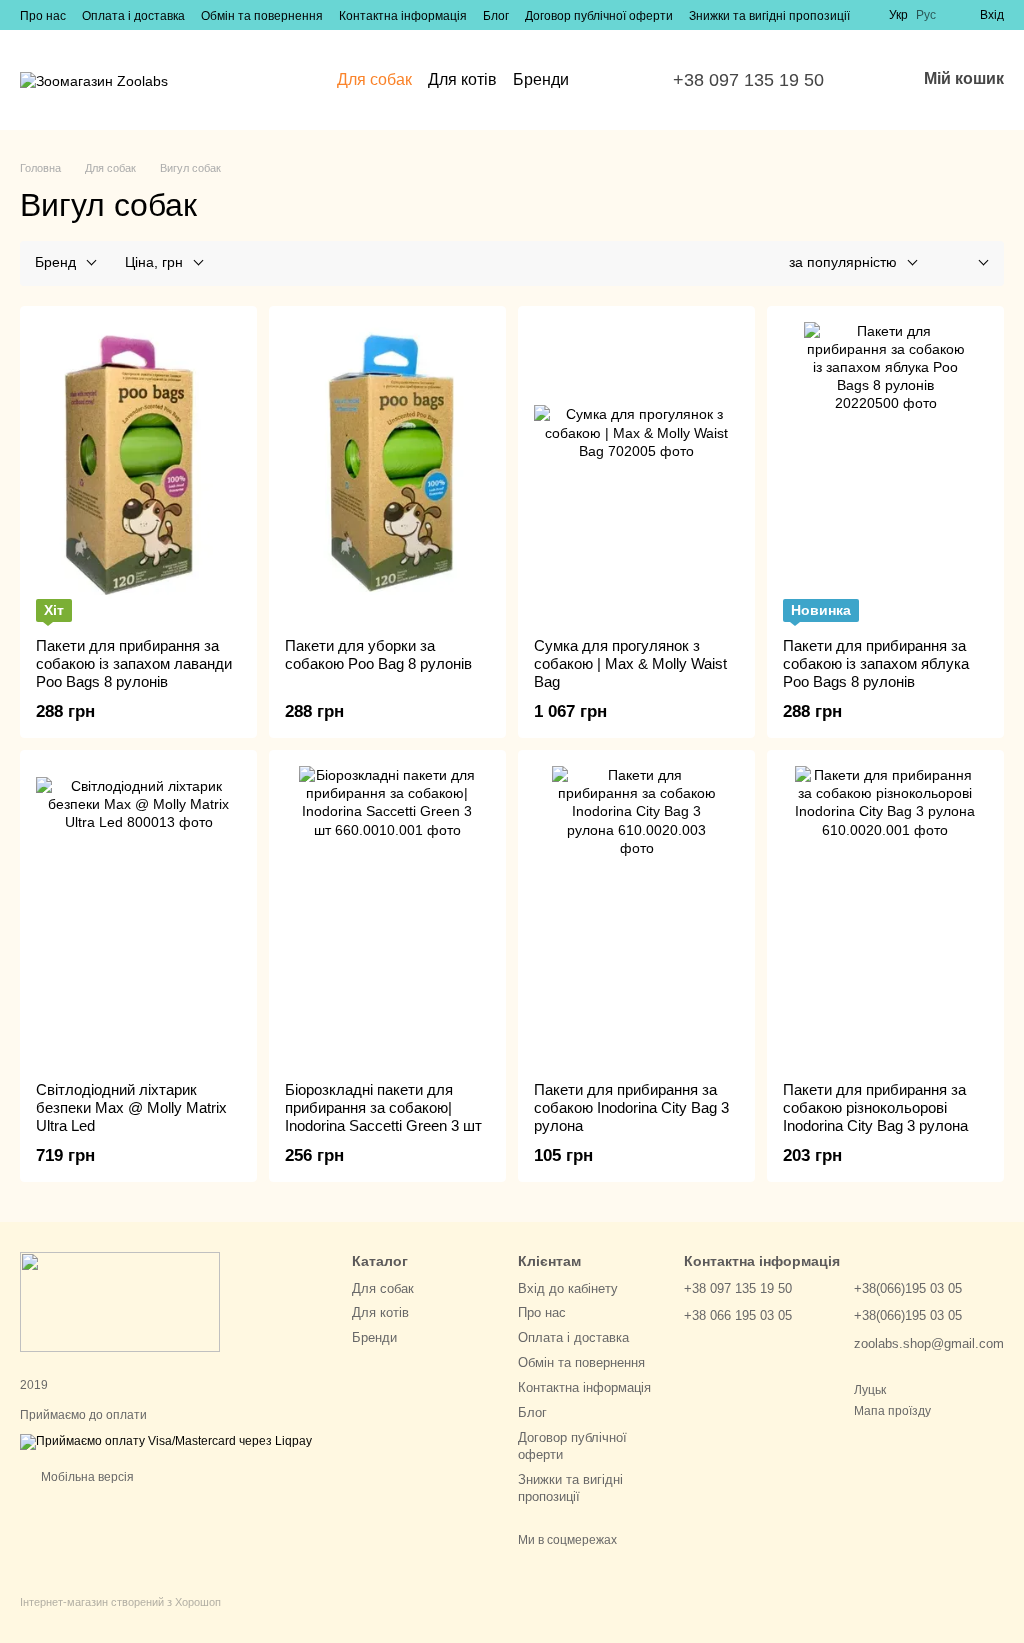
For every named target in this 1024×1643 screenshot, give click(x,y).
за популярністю (843, 262)
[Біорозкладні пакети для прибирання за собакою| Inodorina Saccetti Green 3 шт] (387, 916)
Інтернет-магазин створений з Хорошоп (120, 1602)
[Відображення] (968, 263)
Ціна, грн (154, 262)
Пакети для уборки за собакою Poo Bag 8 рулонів (378, 654)
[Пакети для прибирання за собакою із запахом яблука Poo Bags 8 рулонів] (885, 472)
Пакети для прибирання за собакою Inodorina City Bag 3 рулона (631, 1107)
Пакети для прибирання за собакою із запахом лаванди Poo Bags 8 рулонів (134, 663)
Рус (926, 15)
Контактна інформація (403, 16)
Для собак (374, 79)
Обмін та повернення (262, 16)
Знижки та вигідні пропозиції (769, 16)
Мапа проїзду (892, 1411)
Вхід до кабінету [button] (568, 1288)
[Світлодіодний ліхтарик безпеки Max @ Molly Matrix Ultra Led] (138, 916)
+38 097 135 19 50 (748, 80)
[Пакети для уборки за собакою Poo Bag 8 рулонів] (387, 472)
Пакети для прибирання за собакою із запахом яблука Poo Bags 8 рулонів (876, 663)
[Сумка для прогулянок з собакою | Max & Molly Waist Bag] (636, 472)
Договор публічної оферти (599, 16)
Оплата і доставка (133, 16)
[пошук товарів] (605, 80)
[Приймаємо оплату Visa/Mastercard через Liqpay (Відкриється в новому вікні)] (166, 1441)
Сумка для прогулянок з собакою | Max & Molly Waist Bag (630, 663)
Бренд (55, 262)
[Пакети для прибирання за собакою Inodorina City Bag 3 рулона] (636, 916)
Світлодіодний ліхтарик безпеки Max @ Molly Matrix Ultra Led (131, 1107)
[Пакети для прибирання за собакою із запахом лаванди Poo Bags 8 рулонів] (138, 472)
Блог (496, 16)
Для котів (462, 79)
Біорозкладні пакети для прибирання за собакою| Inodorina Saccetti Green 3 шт (383, 1107)
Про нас (43, 16)
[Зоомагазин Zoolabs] (120, 1302)
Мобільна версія (86, 1477)
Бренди (541, 79)
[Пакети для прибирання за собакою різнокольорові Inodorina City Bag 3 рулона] (885, 916)
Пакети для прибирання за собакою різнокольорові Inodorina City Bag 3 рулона (875, 1107)
